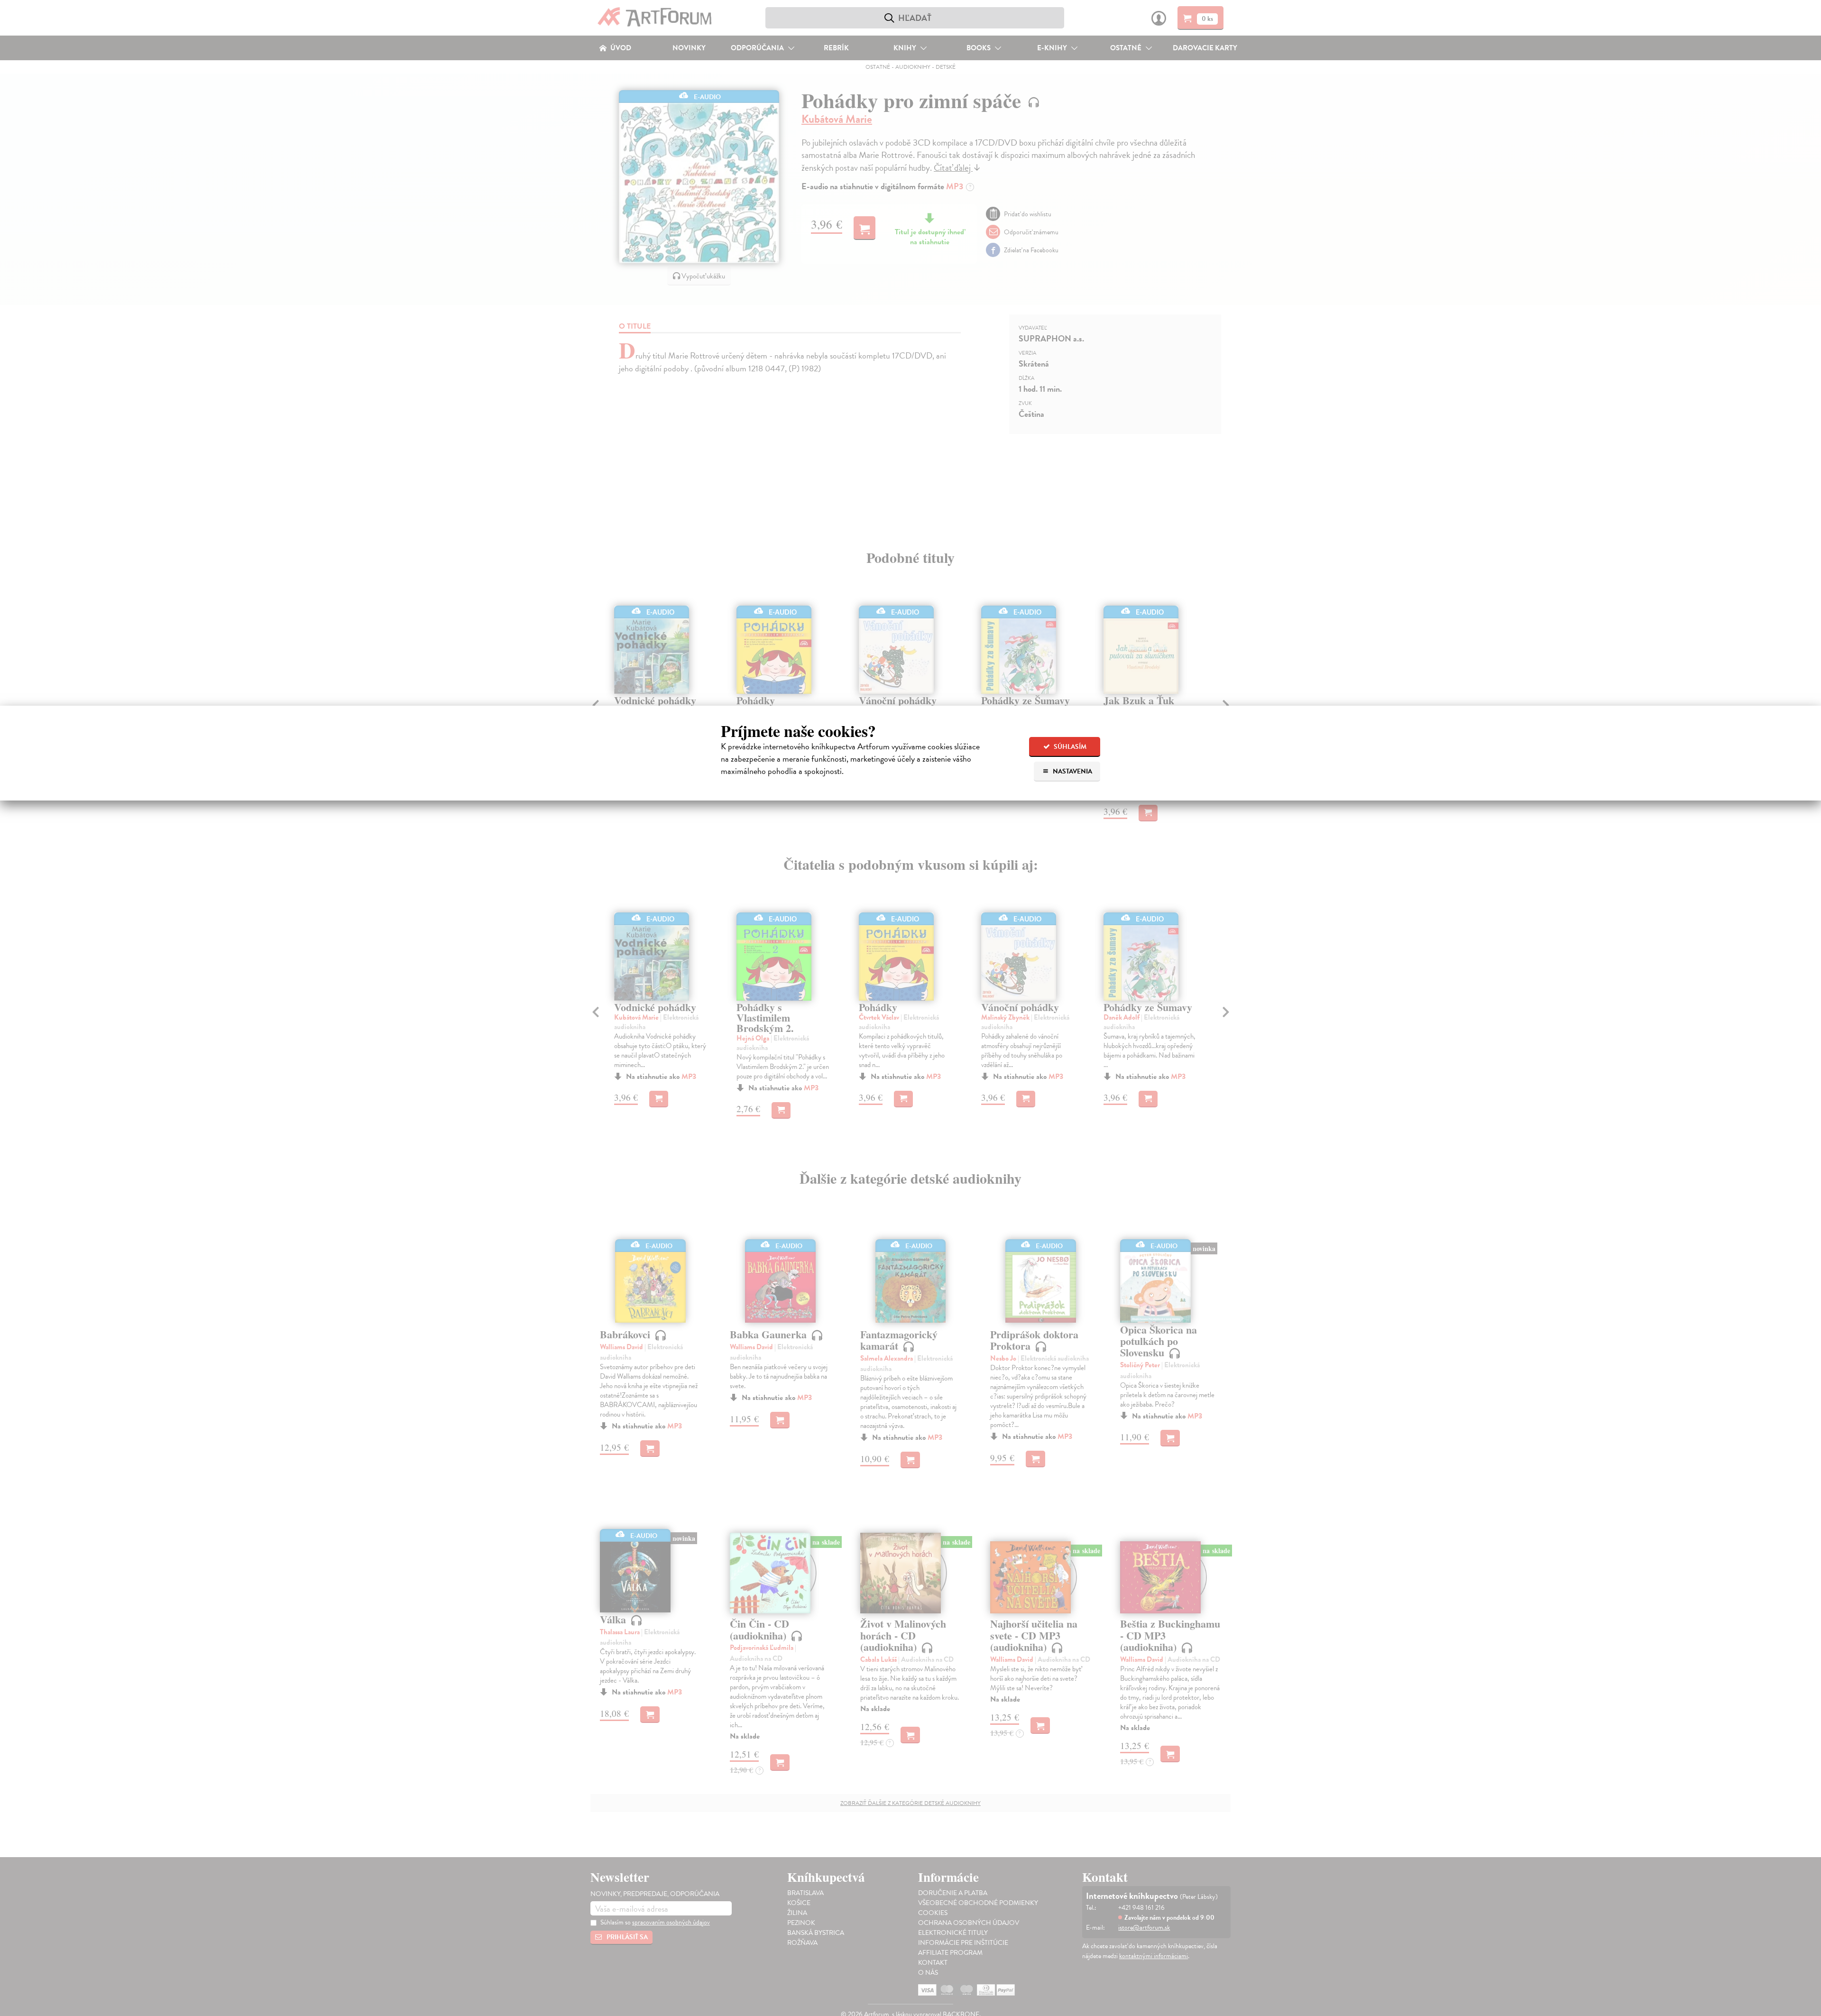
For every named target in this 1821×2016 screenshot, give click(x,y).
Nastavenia (1072, 771)
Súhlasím (1069, 747)
